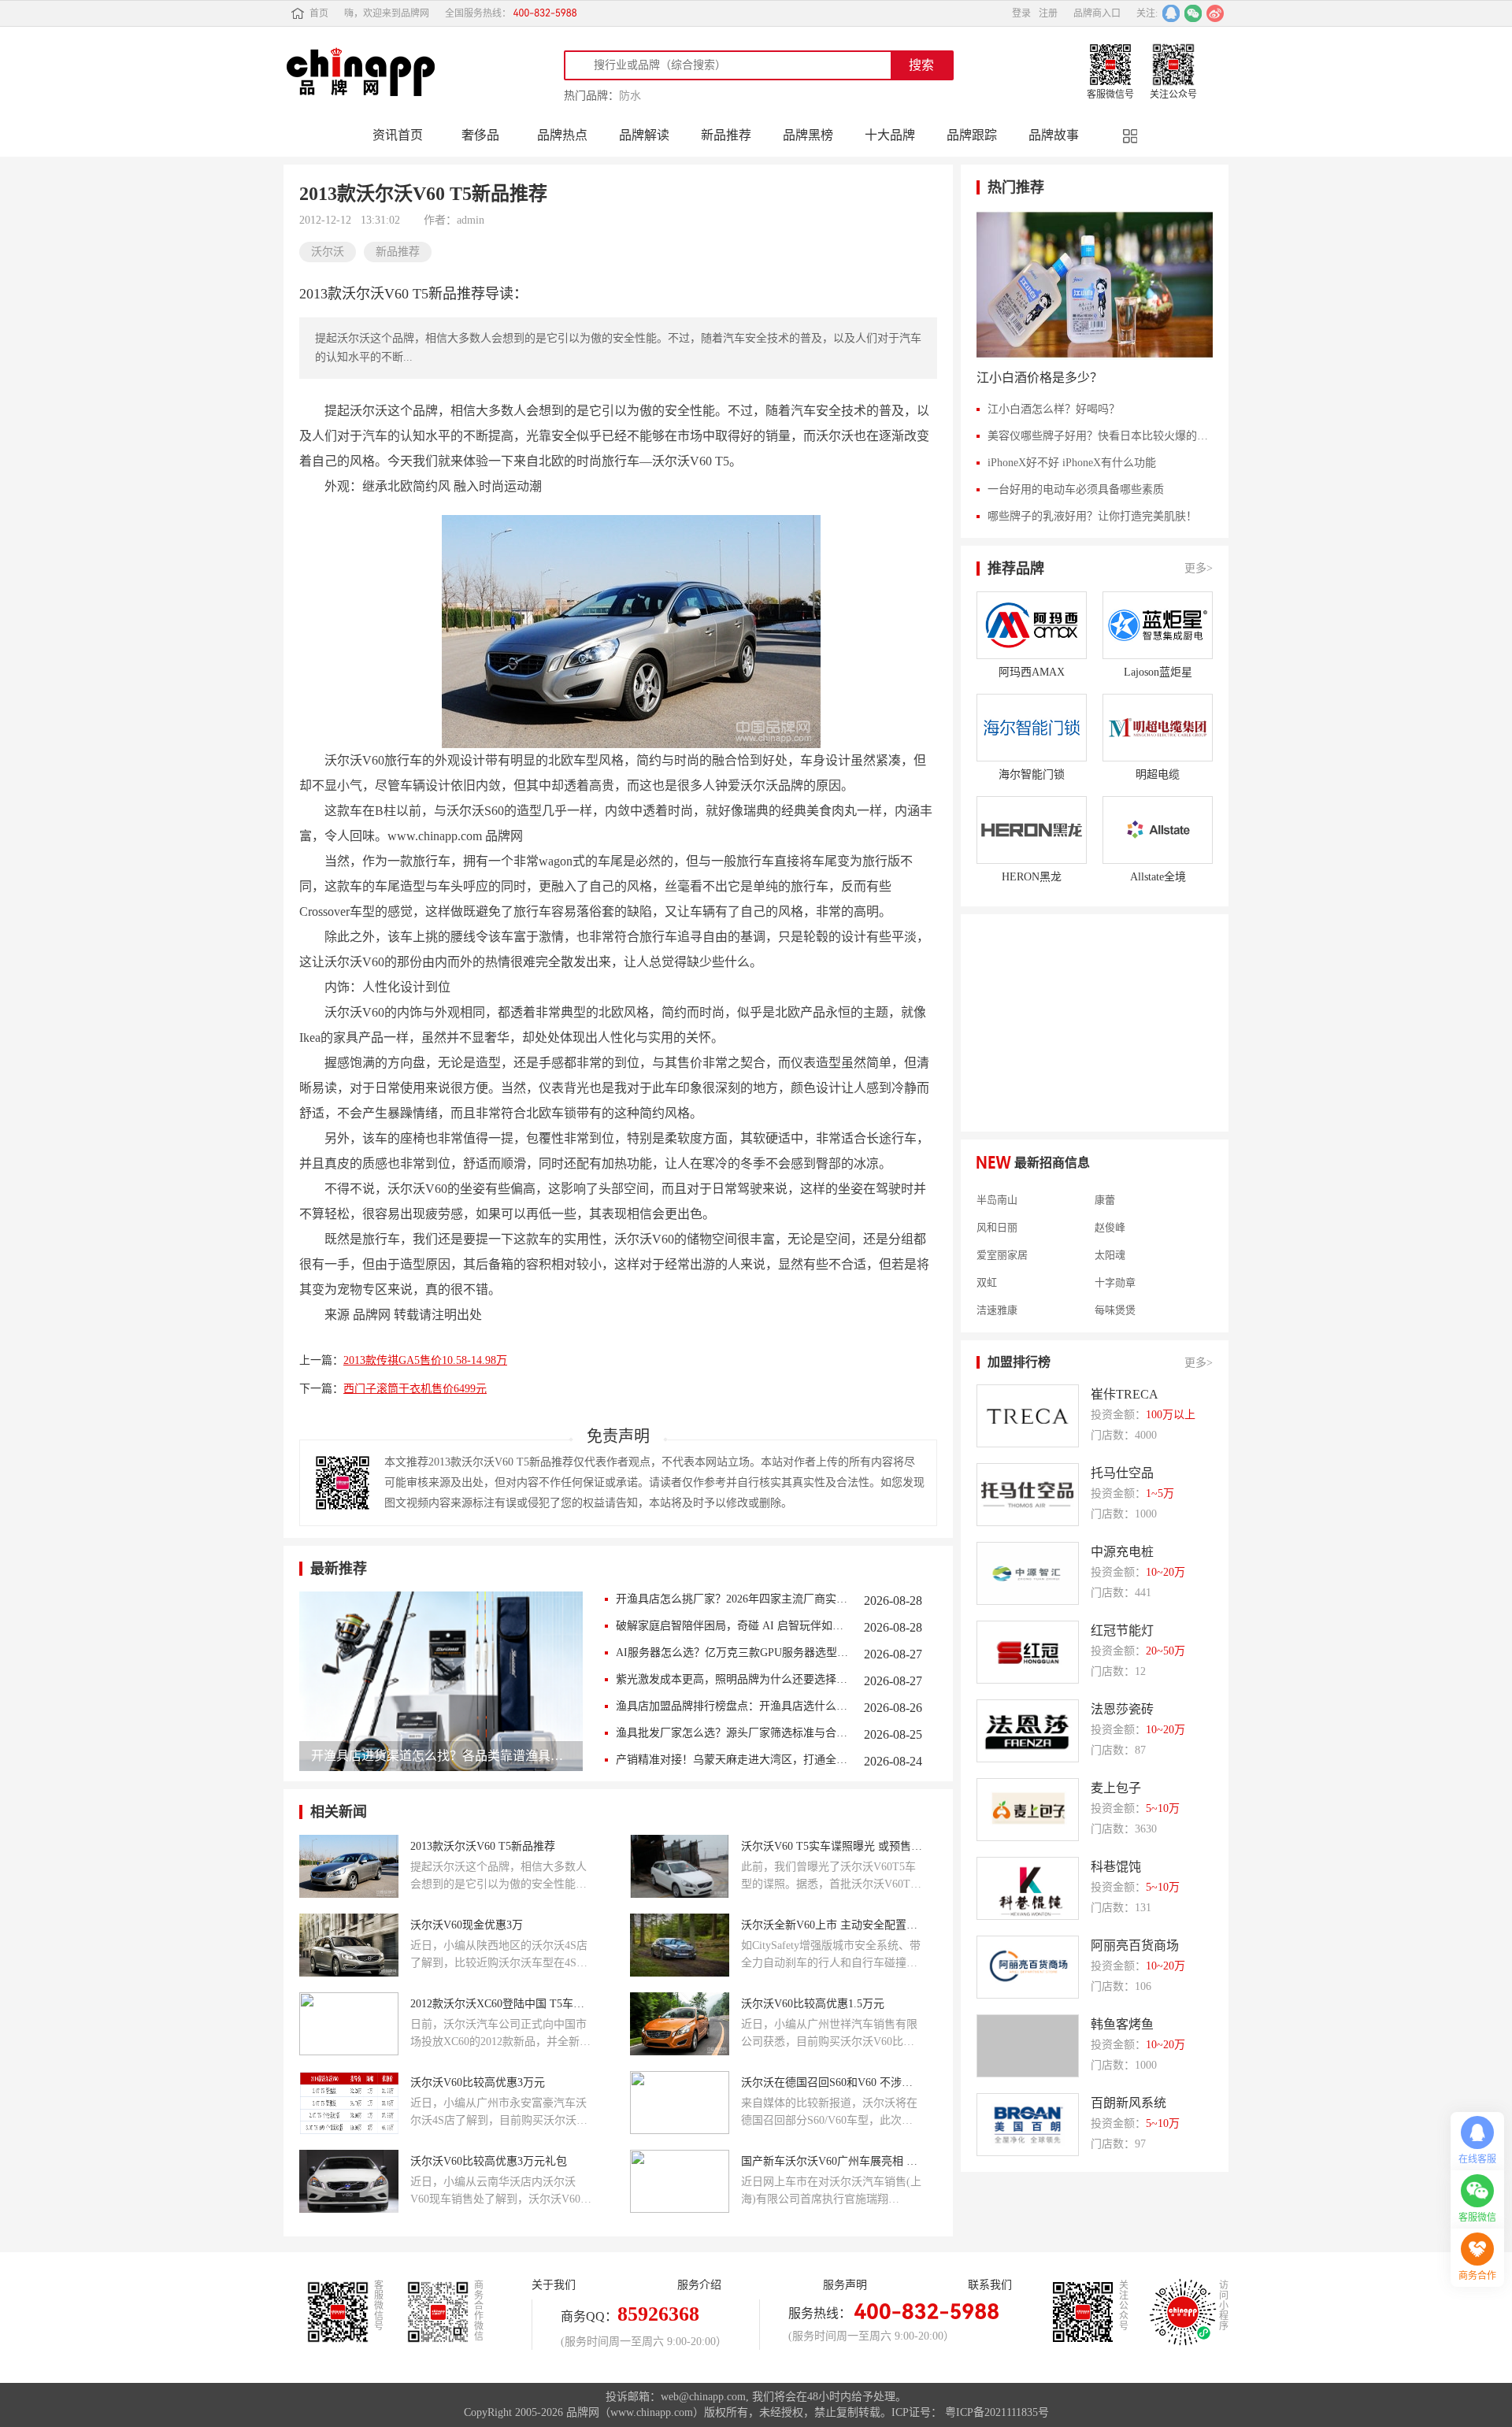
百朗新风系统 (1128, 2103)
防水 (630, 96)
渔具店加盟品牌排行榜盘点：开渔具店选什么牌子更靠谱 (732, 1706)
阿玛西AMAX (1032, 672)
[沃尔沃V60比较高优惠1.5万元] (680, 2024)
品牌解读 (644, 135)
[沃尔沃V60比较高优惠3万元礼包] (349, 2181)
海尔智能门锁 (1032, 774)
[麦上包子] (1028, 1810)
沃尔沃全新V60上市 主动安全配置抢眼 (832, 1925)
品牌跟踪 (972, 135)
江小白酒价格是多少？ (1039, 378)
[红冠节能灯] (1028, 1652)
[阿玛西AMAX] (1032, 625)
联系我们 (990, 2285)
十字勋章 (1115, 1264)
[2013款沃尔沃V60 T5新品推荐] (349, 1866)
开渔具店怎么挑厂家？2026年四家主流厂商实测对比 (732, 1599)
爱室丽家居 (1002, 1236)
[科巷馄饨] (1028, 1888)
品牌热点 (562, 135)
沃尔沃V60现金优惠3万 (467, 1925)
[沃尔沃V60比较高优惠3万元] (349, 2103)
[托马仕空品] (1028, 1495)
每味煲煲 (1115, 1291)
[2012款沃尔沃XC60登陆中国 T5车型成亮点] (349, 2024)
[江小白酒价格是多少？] (1095, 285)
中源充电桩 (1122, 1552)
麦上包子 (1116, 1788)
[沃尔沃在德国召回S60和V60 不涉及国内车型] (680, 2103)
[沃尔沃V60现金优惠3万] (349, 1945)
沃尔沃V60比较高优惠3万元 (478, 2082)
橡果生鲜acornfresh (1019, 1319)
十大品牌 (890, 135)
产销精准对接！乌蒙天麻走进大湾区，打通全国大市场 (732, 1760)
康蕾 (1105, 1181)
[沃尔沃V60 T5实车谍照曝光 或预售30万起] (680, 1866)
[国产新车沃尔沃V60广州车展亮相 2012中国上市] (680, 2181)
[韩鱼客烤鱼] (1028, 2046)
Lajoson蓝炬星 (1158, 672)
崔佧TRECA (1125, 1394)
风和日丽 (997, 1209)
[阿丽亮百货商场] (1028, 1967)
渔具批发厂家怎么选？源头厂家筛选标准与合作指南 (732, 1733)
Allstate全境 (1158, 877)
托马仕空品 (1122, 1473)
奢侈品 (480, 135)
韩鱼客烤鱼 (1122, 2024)
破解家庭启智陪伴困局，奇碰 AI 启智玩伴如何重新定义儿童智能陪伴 (732, 1626)
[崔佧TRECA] (1028, 1416)
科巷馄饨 (1116, 1867)
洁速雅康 (997, 1291)
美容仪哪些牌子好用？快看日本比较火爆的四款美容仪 (1100, 436)
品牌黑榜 (808, 135)
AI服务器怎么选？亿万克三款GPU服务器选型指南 (732, 1653)
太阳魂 (1110, 1236)
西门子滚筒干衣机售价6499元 (415, 1389)
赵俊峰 (1110, 1209)
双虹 (987, 1264)
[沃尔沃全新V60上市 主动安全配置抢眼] (680, 1945)
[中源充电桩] (1028, 1573)
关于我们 (554, 2285)
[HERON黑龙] (1032, 830)
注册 (1048, 13)
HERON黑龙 (1032, 877)
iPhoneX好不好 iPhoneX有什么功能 (1072, 463)
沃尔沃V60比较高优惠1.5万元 (813, 2004)
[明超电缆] (1158, 728)
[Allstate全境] (1158, 830)
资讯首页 (398, 135)
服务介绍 (699, 2285)
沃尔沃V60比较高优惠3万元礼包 (489, 2161)
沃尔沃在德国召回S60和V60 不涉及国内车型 (832, 2082)
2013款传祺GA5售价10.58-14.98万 (425, 1360)
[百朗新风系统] (1028, 2125)
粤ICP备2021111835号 (997, 2412)
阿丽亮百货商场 (1135, 1945)
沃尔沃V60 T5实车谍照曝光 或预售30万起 (832, 1846)
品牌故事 (1054, 135)
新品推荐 (726, 135)
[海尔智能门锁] (1032, 728)
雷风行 (1110, 1319)
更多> (1199, 568)
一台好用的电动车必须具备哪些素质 (1076, 489)
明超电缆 (1158, 774)
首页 (319, 13)
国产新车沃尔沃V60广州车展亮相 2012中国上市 (832, 2161)
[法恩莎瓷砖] (1028, 1731)
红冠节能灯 (1122, 1630)
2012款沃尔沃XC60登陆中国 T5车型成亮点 (501, 2004)
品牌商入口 (1097, 13)
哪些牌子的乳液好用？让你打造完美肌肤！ (1092, 516)
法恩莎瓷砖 (1122, 1709)
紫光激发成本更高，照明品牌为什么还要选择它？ (732, 1679)
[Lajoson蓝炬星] (1158, 625)
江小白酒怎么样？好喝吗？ (1054, 409)
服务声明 (845, 2285)
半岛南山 (997, 1181)
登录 (1021, 13)
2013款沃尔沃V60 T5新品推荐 (483, 1846)
